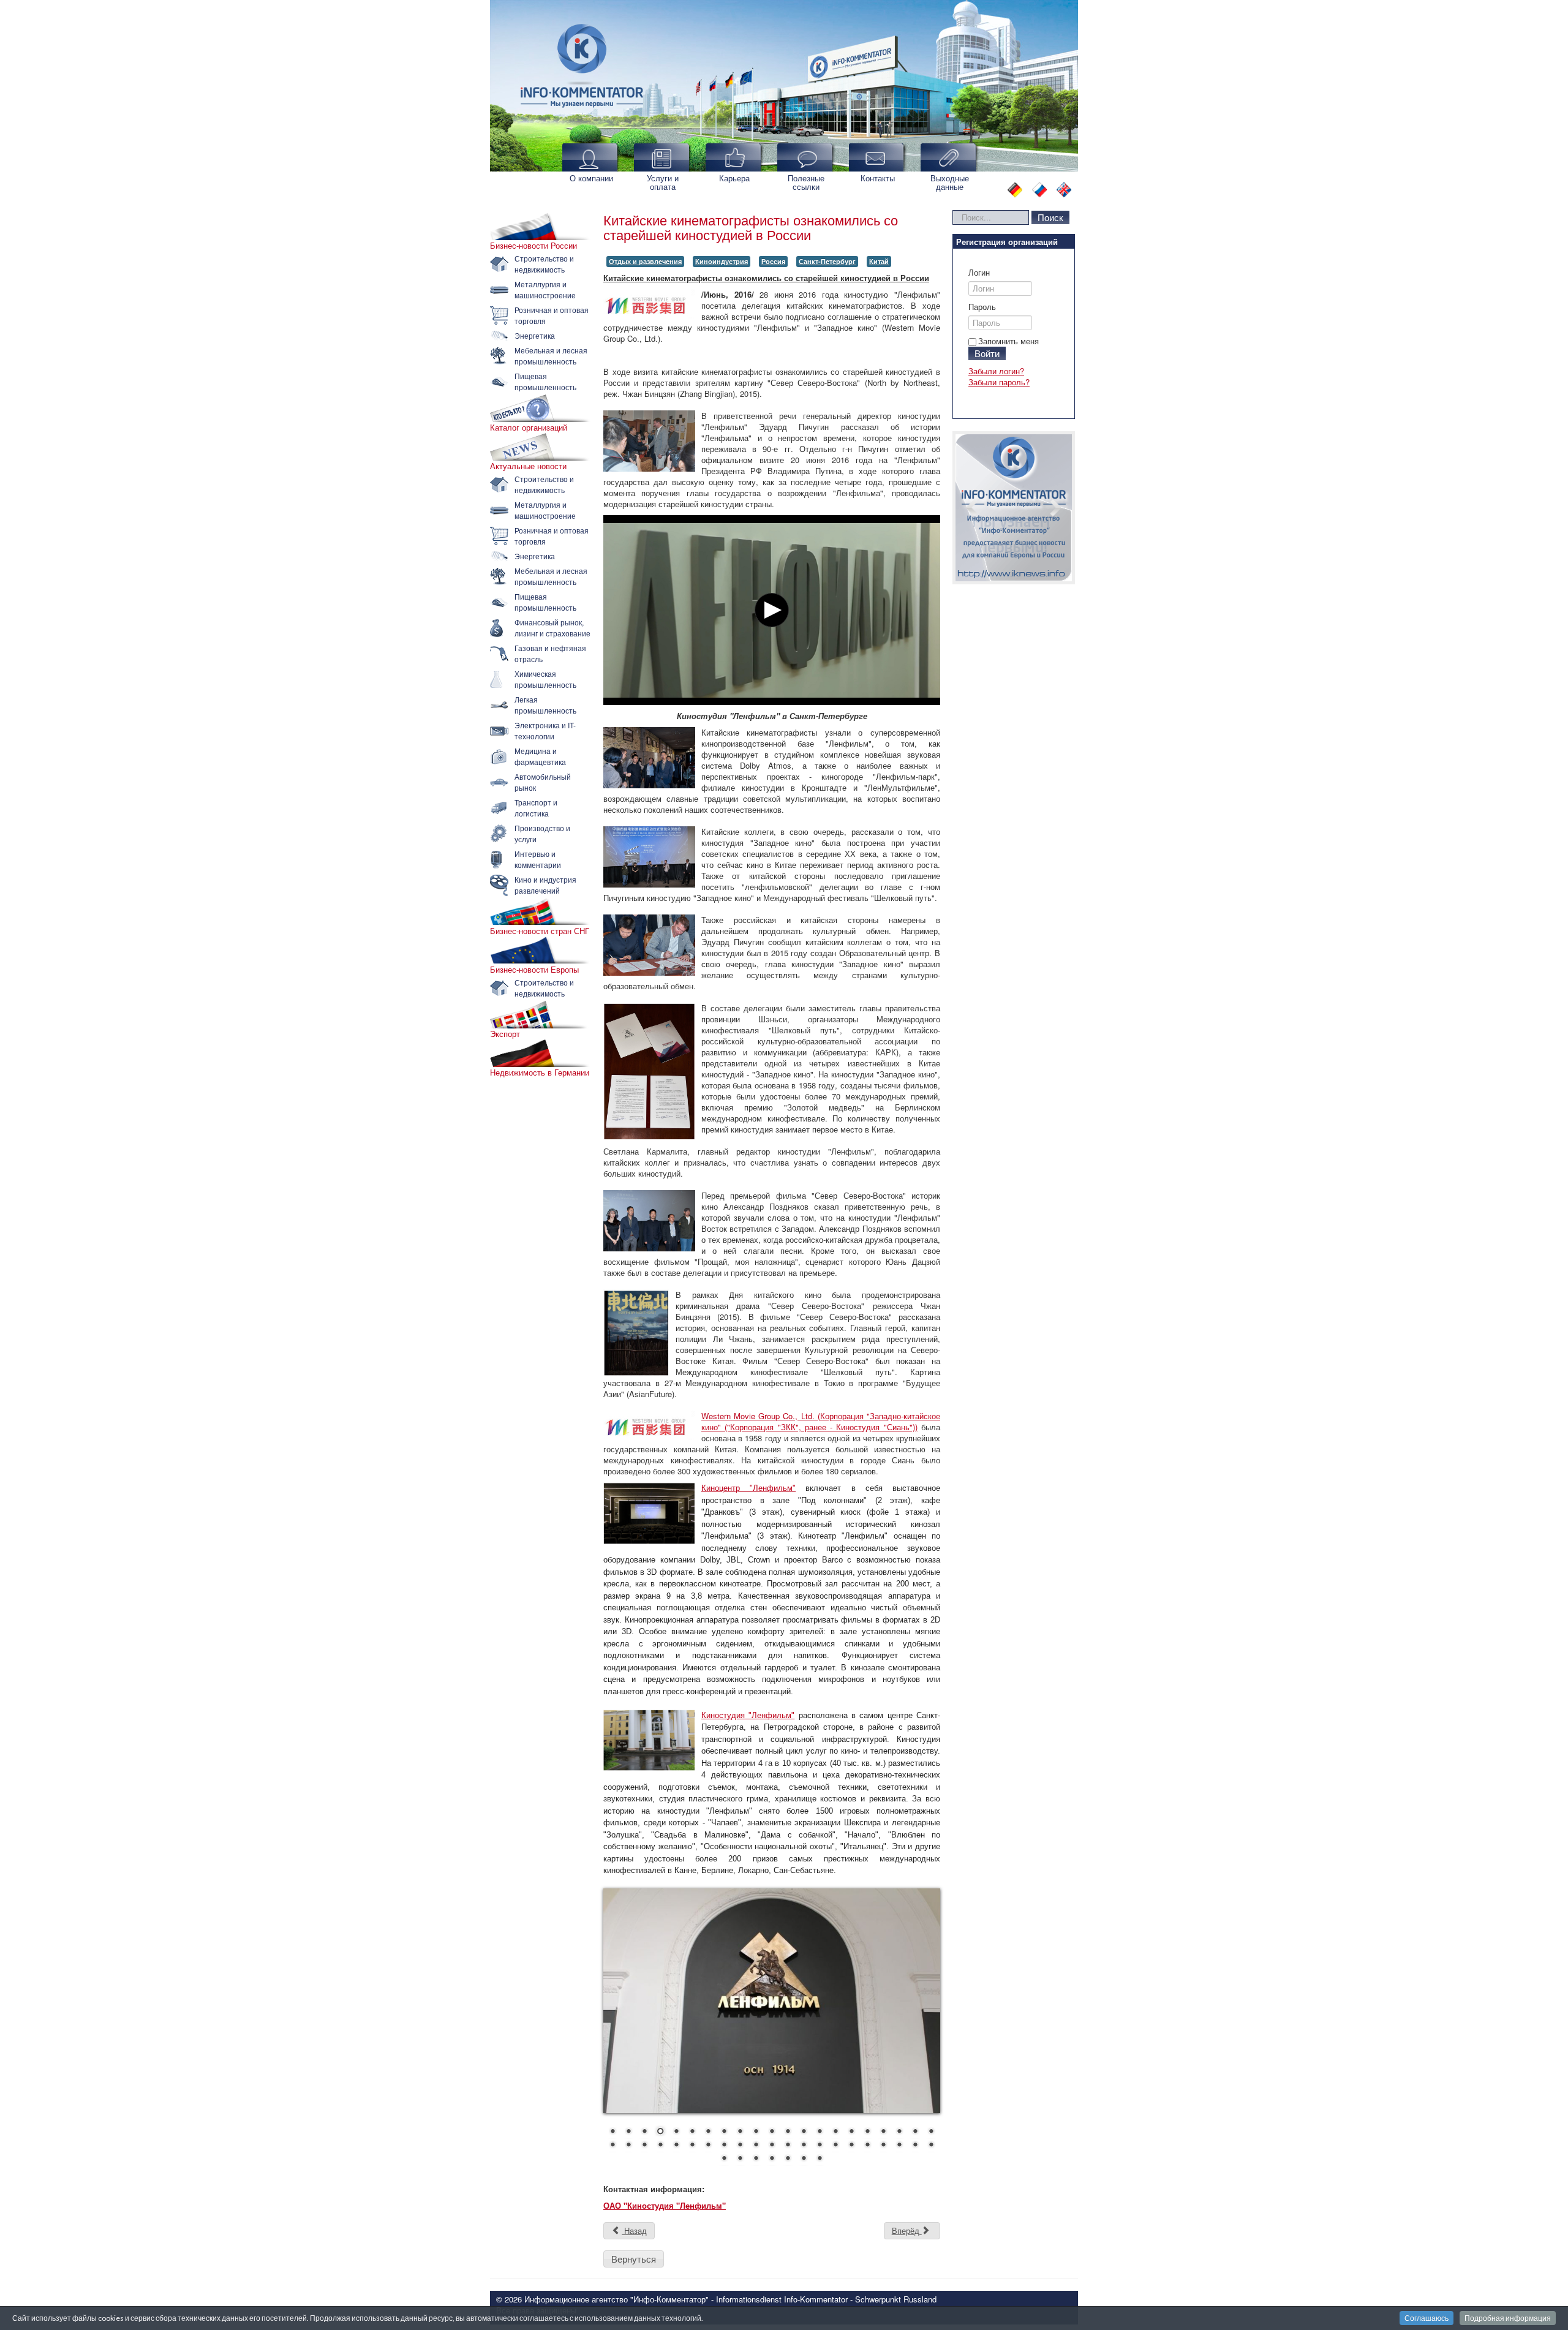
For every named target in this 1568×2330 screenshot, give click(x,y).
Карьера (734, 178)
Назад (634, 2230)
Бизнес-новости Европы (534, 970)
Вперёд (907, 2230)
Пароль (982, 307)
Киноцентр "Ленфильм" (748, 1488)
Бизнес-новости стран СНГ (540, 931)
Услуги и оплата (663, 182)
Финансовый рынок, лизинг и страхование (552, 628)
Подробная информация (1508, 2318)
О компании (591, 178)
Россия (773, 261)
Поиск (1050, 217)
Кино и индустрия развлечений (545, 885)
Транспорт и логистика (536, 808)
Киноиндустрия (722, 261)
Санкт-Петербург (827, 261)
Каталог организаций (529, 428)
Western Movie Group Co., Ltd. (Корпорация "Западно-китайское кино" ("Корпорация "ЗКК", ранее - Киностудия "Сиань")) (821, 1421)
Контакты (878, 178)
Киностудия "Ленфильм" (748, 1715)
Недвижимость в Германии (540, 1073)
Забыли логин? (996, 371)
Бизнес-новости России (533, 246)
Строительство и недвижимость (544, 264)
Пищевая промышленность (545, 381)
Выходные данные (950, 182)
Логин (979, 273)
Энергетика (535, 335)
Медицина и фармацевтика (540, 756)
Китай (879, 261)
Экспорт (505, 1034)
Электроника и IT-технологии (545, 730)
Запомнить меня (1008, 341)
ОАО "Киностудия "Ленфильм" (665, 2205)
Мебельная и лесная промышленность (551, 356)
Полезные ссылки (806, 182)
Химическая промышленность (545, 679)
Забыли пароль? (999, 382)
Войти (987, 353)
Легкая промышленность (545, 705)
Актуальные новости (528, 466)
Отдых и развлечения (645, 261)
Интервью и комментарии (538, 859)
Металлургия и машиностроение (545, 289)
